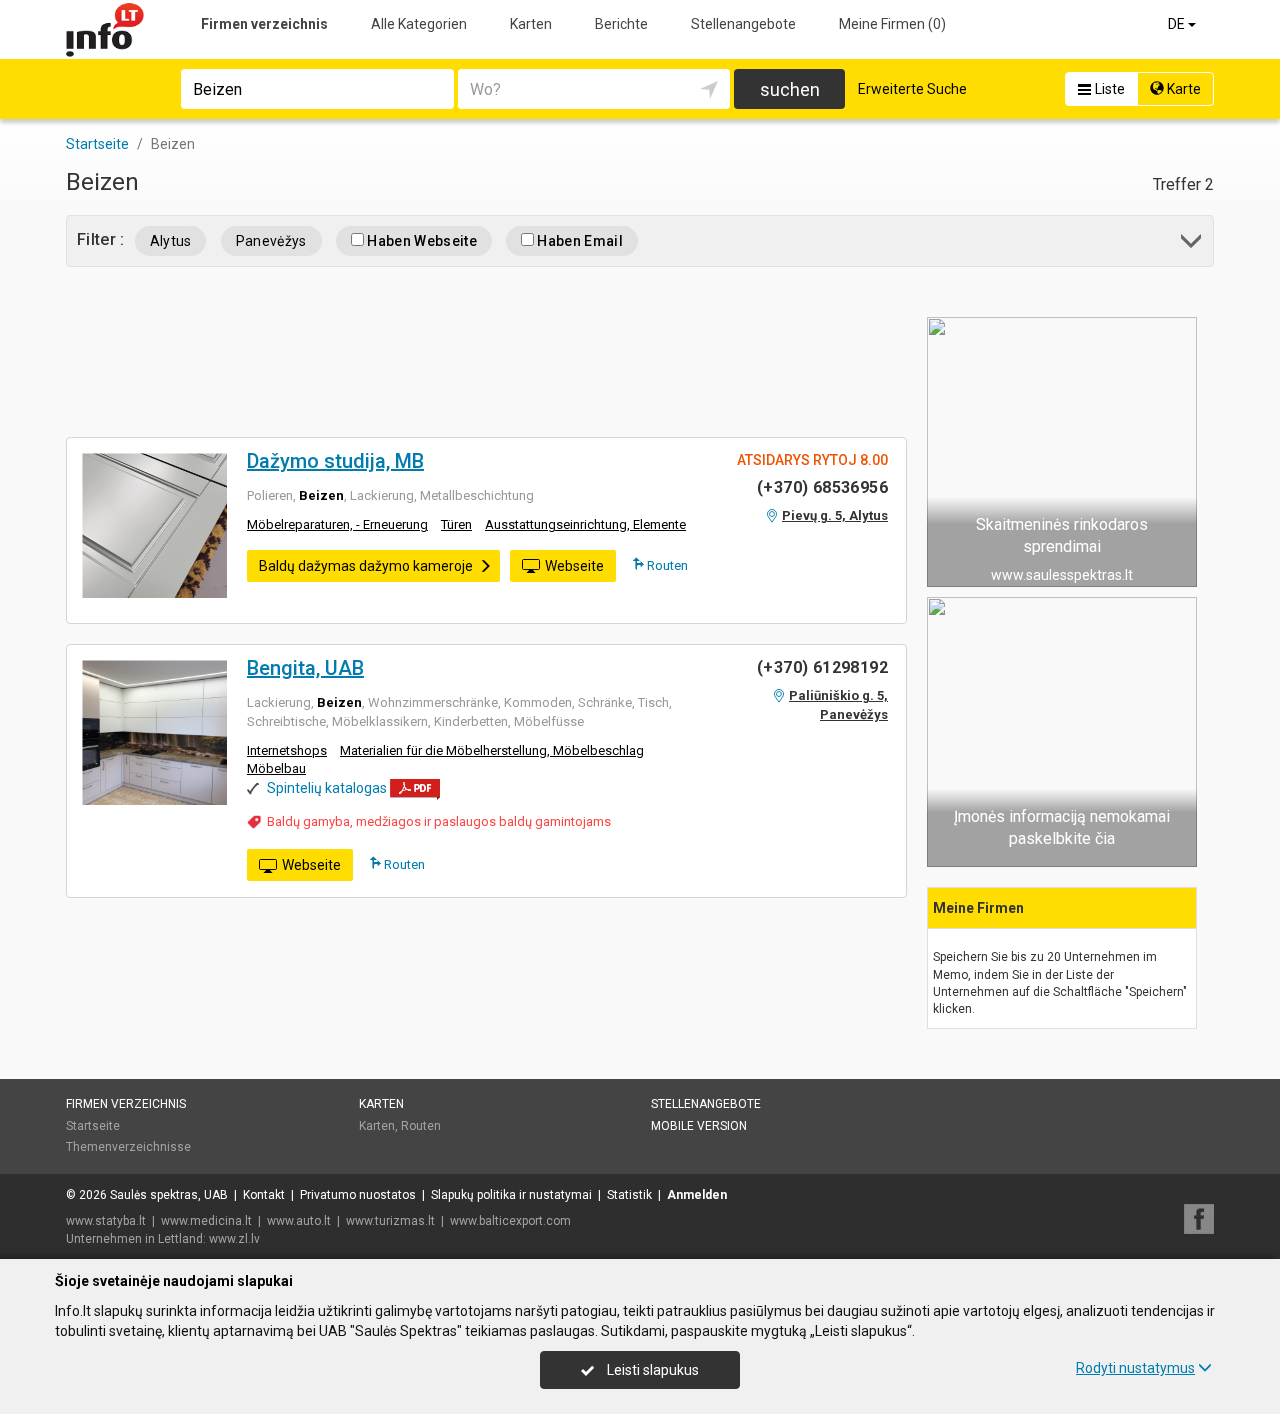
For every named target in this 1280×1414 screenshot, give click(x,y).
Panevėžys (271, 241)
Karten (531, 24)
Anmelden (697, 1195)
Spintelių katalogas (327, 788)
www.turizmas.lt (390, 1221)
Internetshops (287, 750)
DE (1178, 24)
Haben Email (578, 241)
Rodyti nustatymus (1135, 1368)
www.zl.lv (234, 1239)
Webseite (574, 566)
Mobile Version (699, 1126)
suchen (790, 89)
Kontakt (264, 1195)
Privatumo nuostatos (358, 1195)
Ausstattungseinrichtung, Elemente (585, 524)
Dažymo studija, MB (335, 461)
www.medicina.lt (206, 1221)
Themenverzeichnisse (128, 1147)
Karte (1182, 89)
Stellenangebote (743, 24)
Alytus (171, 241)
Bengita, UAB (305, 668)
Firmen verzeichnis (264, 24)
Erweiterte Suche (912, 89)
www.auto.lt (299, 1221)
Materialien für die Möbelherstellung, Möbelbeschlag (492, 750)
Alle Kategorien (419, 24)
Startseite (93, 1126)
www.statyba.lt (106, 1221)
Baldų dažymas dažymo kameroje (366, 566)
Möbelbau (276, 768)
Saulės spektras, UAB (169, 1195)
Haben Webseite (420, 241)
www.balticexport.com (510, 1221)
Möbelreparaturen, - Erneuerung (337, 524)
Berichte (621, 24)
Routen (666, 565)
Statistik (629, 1195)
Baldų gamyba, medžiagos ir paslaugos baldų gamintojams (439, 821)
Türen (456, 524)
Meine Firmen (892, 24)
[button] (1192, 244)
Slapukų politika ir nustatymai (511, 1195)
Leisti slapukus (651, 1370)
